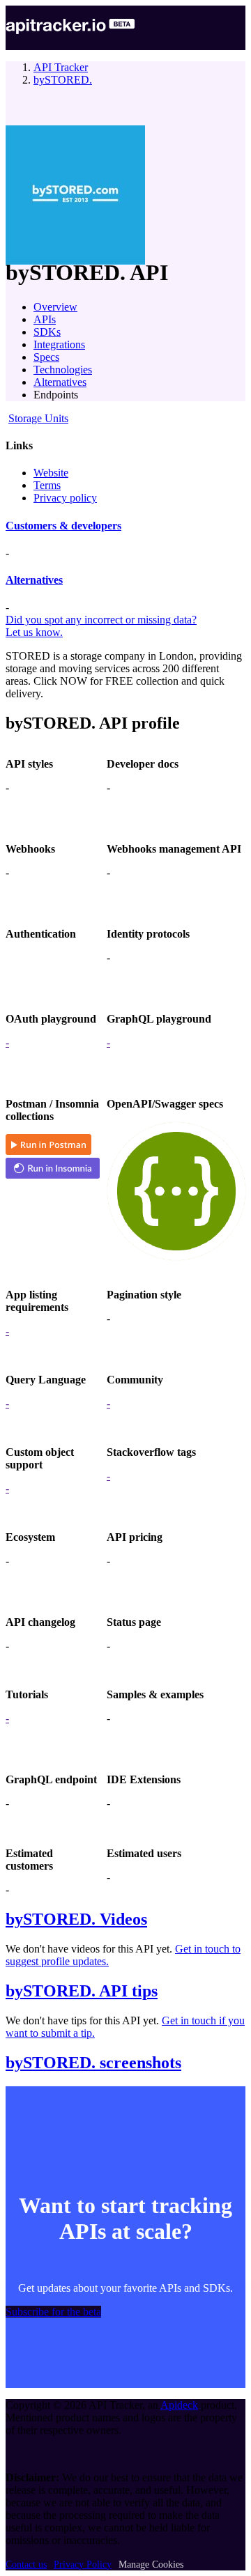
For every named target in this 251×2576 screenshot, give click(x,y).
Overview (55, 307)
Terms (47, 485)
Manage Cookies (151, 2565)
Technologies (63, 370)
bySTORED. (63, 80)
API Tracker (61, 67)
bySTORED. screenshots (93, 2063)
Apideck (179, 2405)
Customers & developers (63, 526)
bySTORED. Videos (76, 1919)
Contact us (26, 2565)
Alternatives (60, 382)
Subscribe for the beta (53, 2312)
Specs (46, 357)
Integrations (59, 344)
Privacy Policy (83, 2565)
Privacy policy (65, 498)
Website (51, 473)
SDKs (47, 332)
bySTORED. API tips (82, 1991)
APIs (45, 319)
